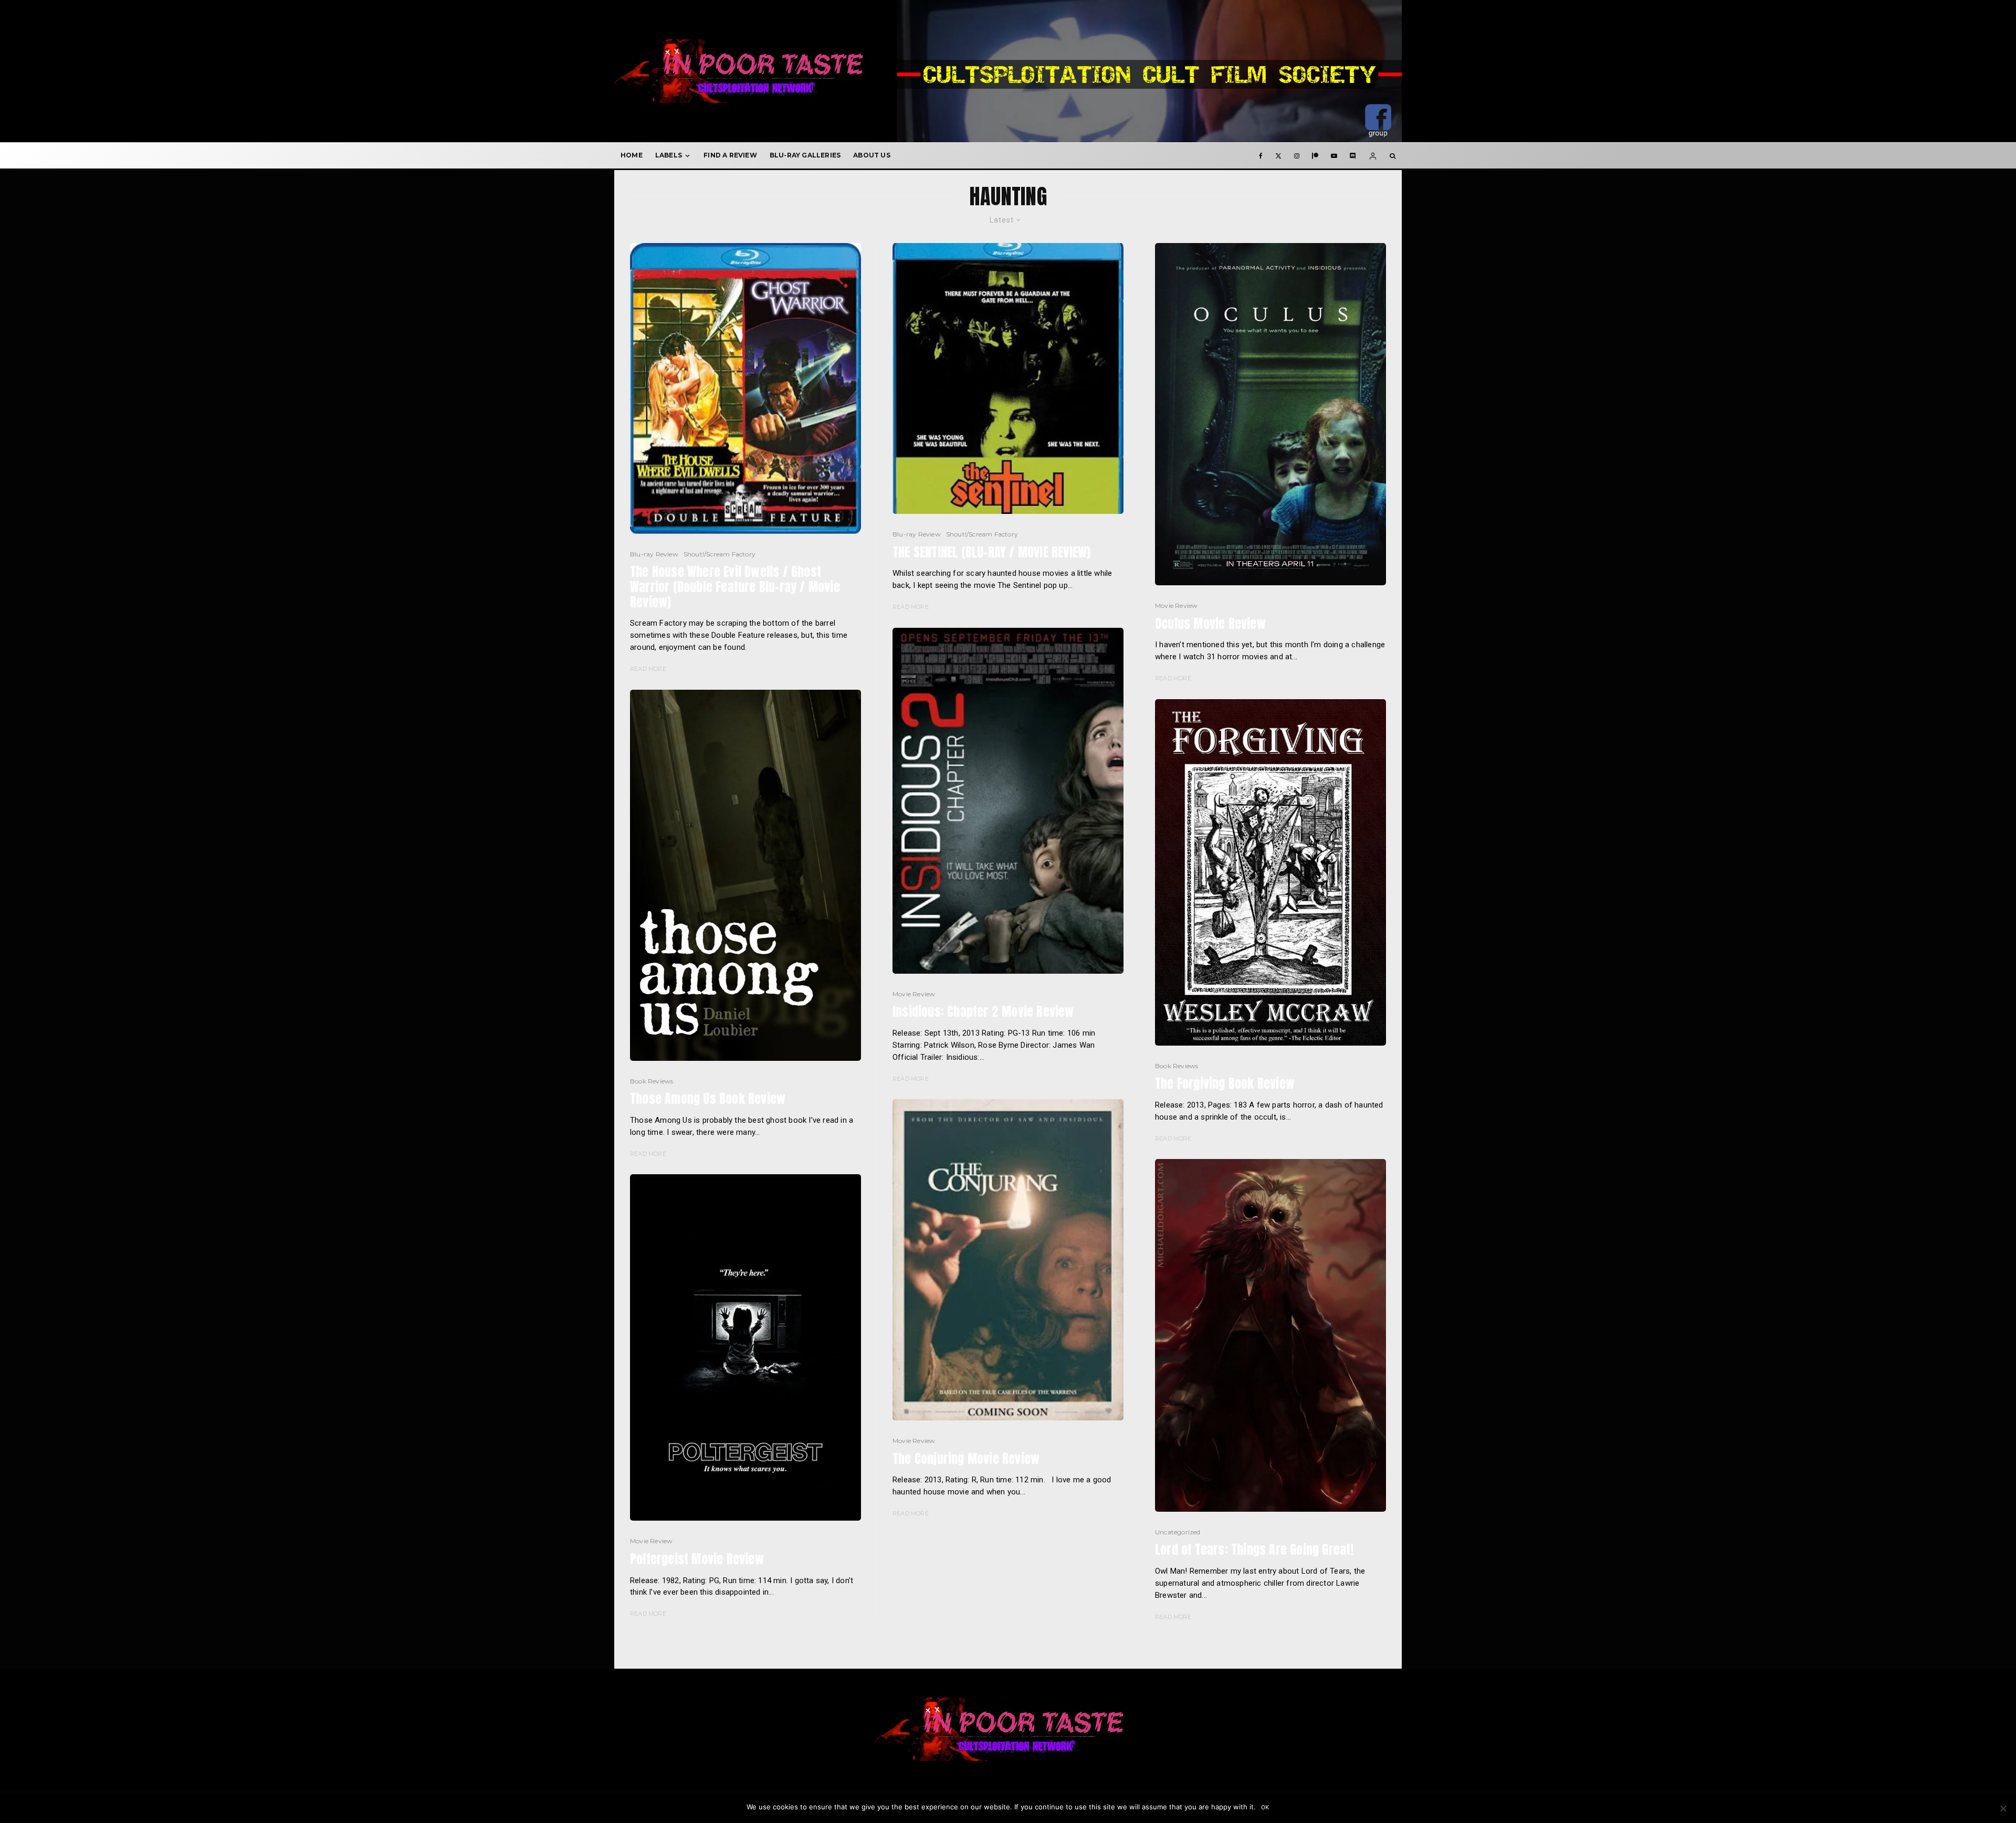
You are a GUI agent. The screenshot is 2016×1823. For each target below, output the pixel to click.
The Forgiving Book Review (1225, 1084)
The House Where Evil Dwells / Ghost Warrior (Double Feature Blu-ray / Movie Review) (735, 587)
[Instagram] (1297, 155)
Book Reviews (652, 1081)
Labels (669, 155)
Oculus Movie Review (1210, 624)
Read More (648, 669)
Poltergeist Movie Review (697, 1559)
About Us (872, 155)
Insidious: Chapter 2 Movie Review (983, 1012)
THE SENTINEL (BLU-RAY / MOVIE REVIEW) (991, 552)
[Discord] (1353, 155)
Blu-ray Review (654, 554)
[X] (1278, 155)
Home (632, 155)
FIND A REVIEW (730, 155)
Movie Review (651, 1541)
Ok (1266, 1808)
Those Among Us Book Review (708, 1099)
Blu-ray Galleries (805, 155)
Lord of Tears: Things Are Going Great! (1254, 1550)
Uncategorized (1178, 1532)
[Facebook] (1261, 155)
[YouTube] (1334, 155)
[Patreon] (1315, 155)
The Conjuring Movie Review (966, 1459)
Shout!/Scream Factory (720, 554)
